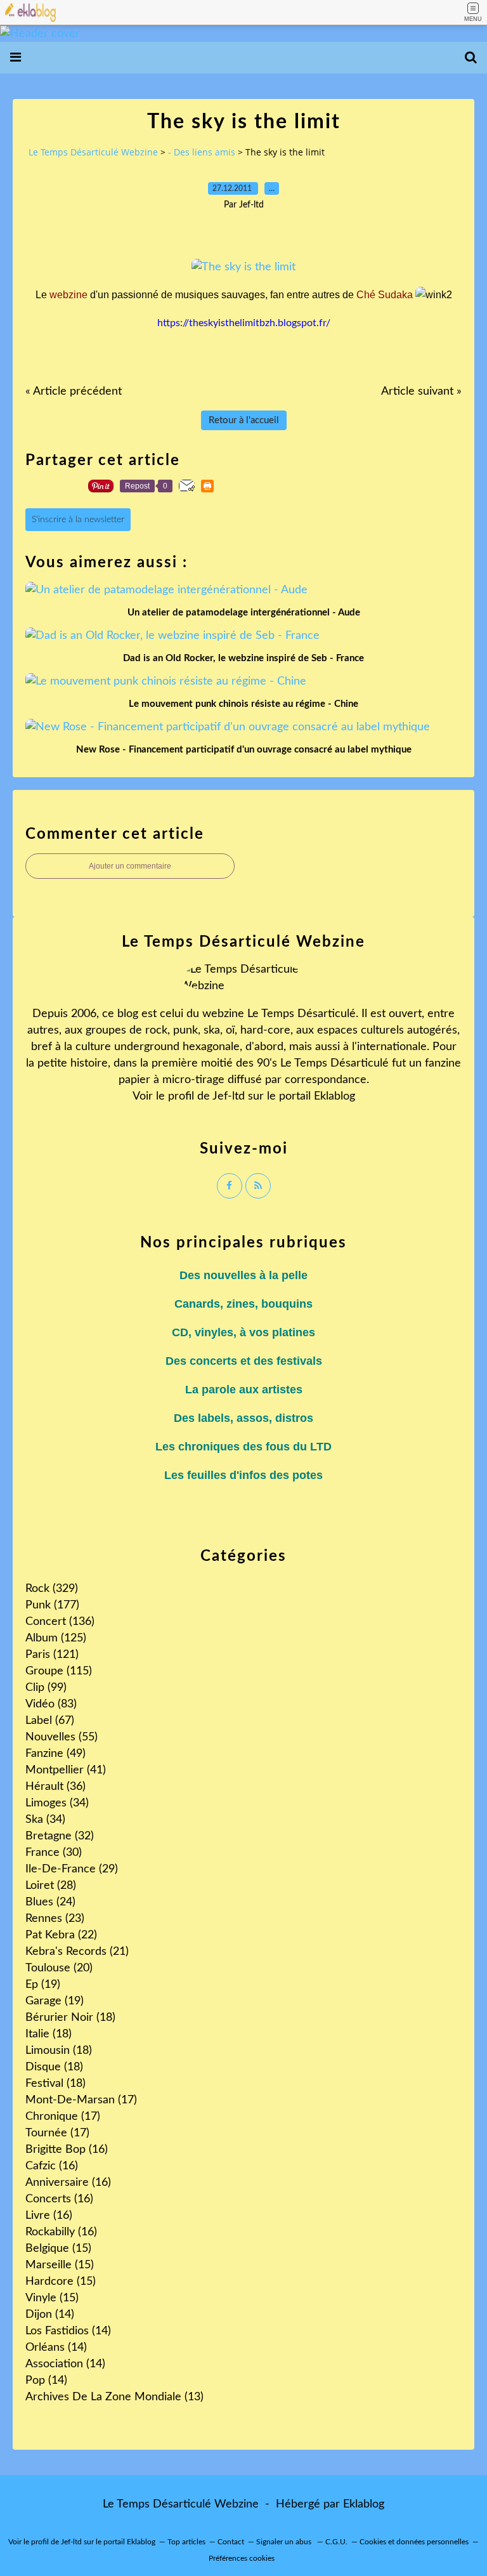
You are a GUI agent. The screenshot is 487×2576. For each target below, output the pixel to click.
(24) (50, 1902)
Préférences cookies (242, 2558)
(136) (60, 1622)
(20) (59, 1968)
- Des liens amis (202, 152)
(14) (50, 2315)
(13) (114, 2397)
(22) (61, 1935)
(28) (51, 1886)
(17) (81, 2100)
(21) (77, 1952)
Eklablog (364, 2504)
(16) (67, 2150)
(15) (58, 2249)
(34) (57, 1803)
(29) (72, 1869)
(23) (55, 1919)
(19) (43, 1985)
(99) (46, 1688)
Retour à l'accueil (244, 420)
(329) (52, 1589)
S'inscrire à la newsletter (78, 520)
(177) (52, 1605)
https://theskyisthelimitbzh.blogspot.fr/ (244, 323)
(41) (66, 1770)
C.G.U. (336, 2542)
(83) (51, 1704)
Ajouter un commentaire (130, 866)
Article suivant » (421, 391)
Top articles (186, 2542)
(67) (50, 1721)
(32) (60, 1836)
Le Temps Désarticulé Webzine (93, 152)
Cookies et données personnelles (414, 2542)
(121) (52, 1655)
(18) (70, 2018)
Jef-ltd (229, 1096)
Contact (231, 2542)
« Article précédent (74, 391)
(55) (62, 1737)
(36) (55, 1787)
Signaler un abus (285, 2542)
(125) (56, 1638)
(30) (54, 1853)
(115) (59, 1671)
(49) (55, 1754)
